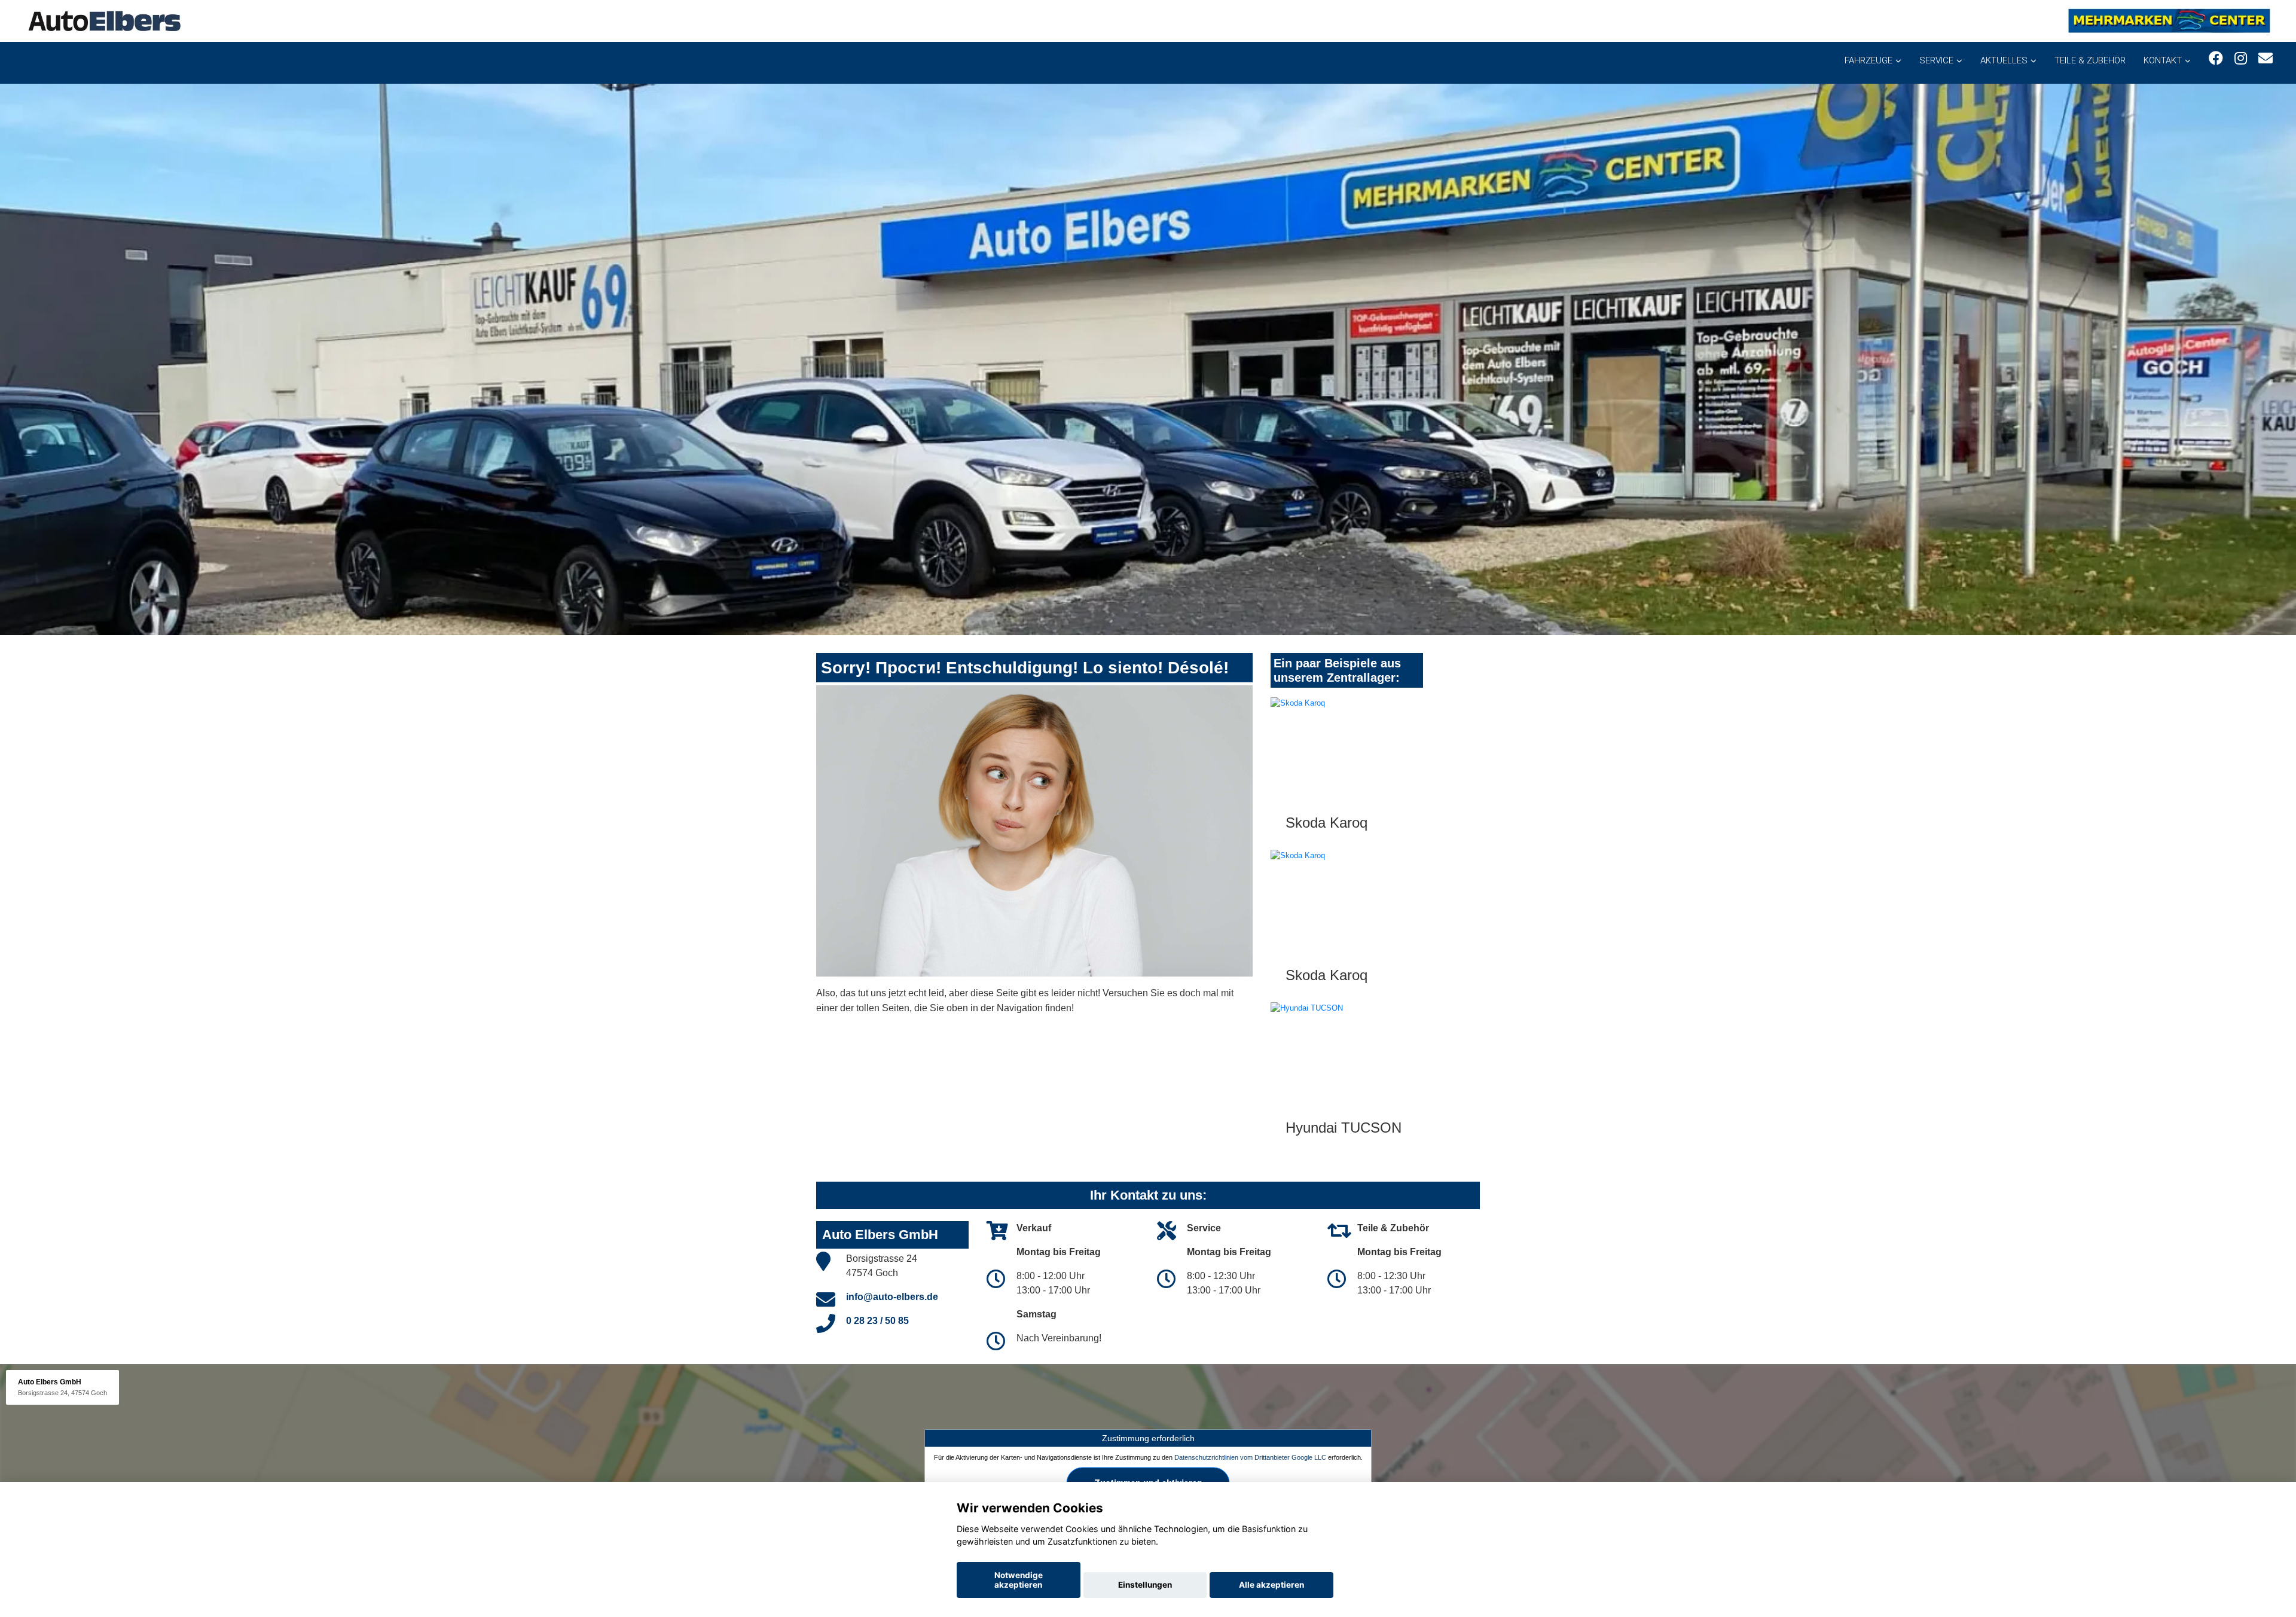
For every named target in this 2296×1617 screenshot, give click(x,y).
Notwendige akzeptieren (1019, 1580)
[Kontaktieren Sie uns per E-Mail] (2266, 58)
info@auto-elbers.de (892, 1297)
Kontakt (2163, 60)
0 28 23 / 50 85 (877, 1321)
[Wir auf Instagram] (2241, 58)
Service (1936, 60)
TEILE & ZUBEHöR (2090, 60)
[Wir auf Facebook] (2216, 58)
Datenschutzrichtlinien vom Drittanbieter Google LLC (1250, 1457)
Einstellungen (1145, 1585)
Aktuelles (2004, 60)
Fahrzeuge (1868, 60)
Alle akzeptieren (1271, 1585)
